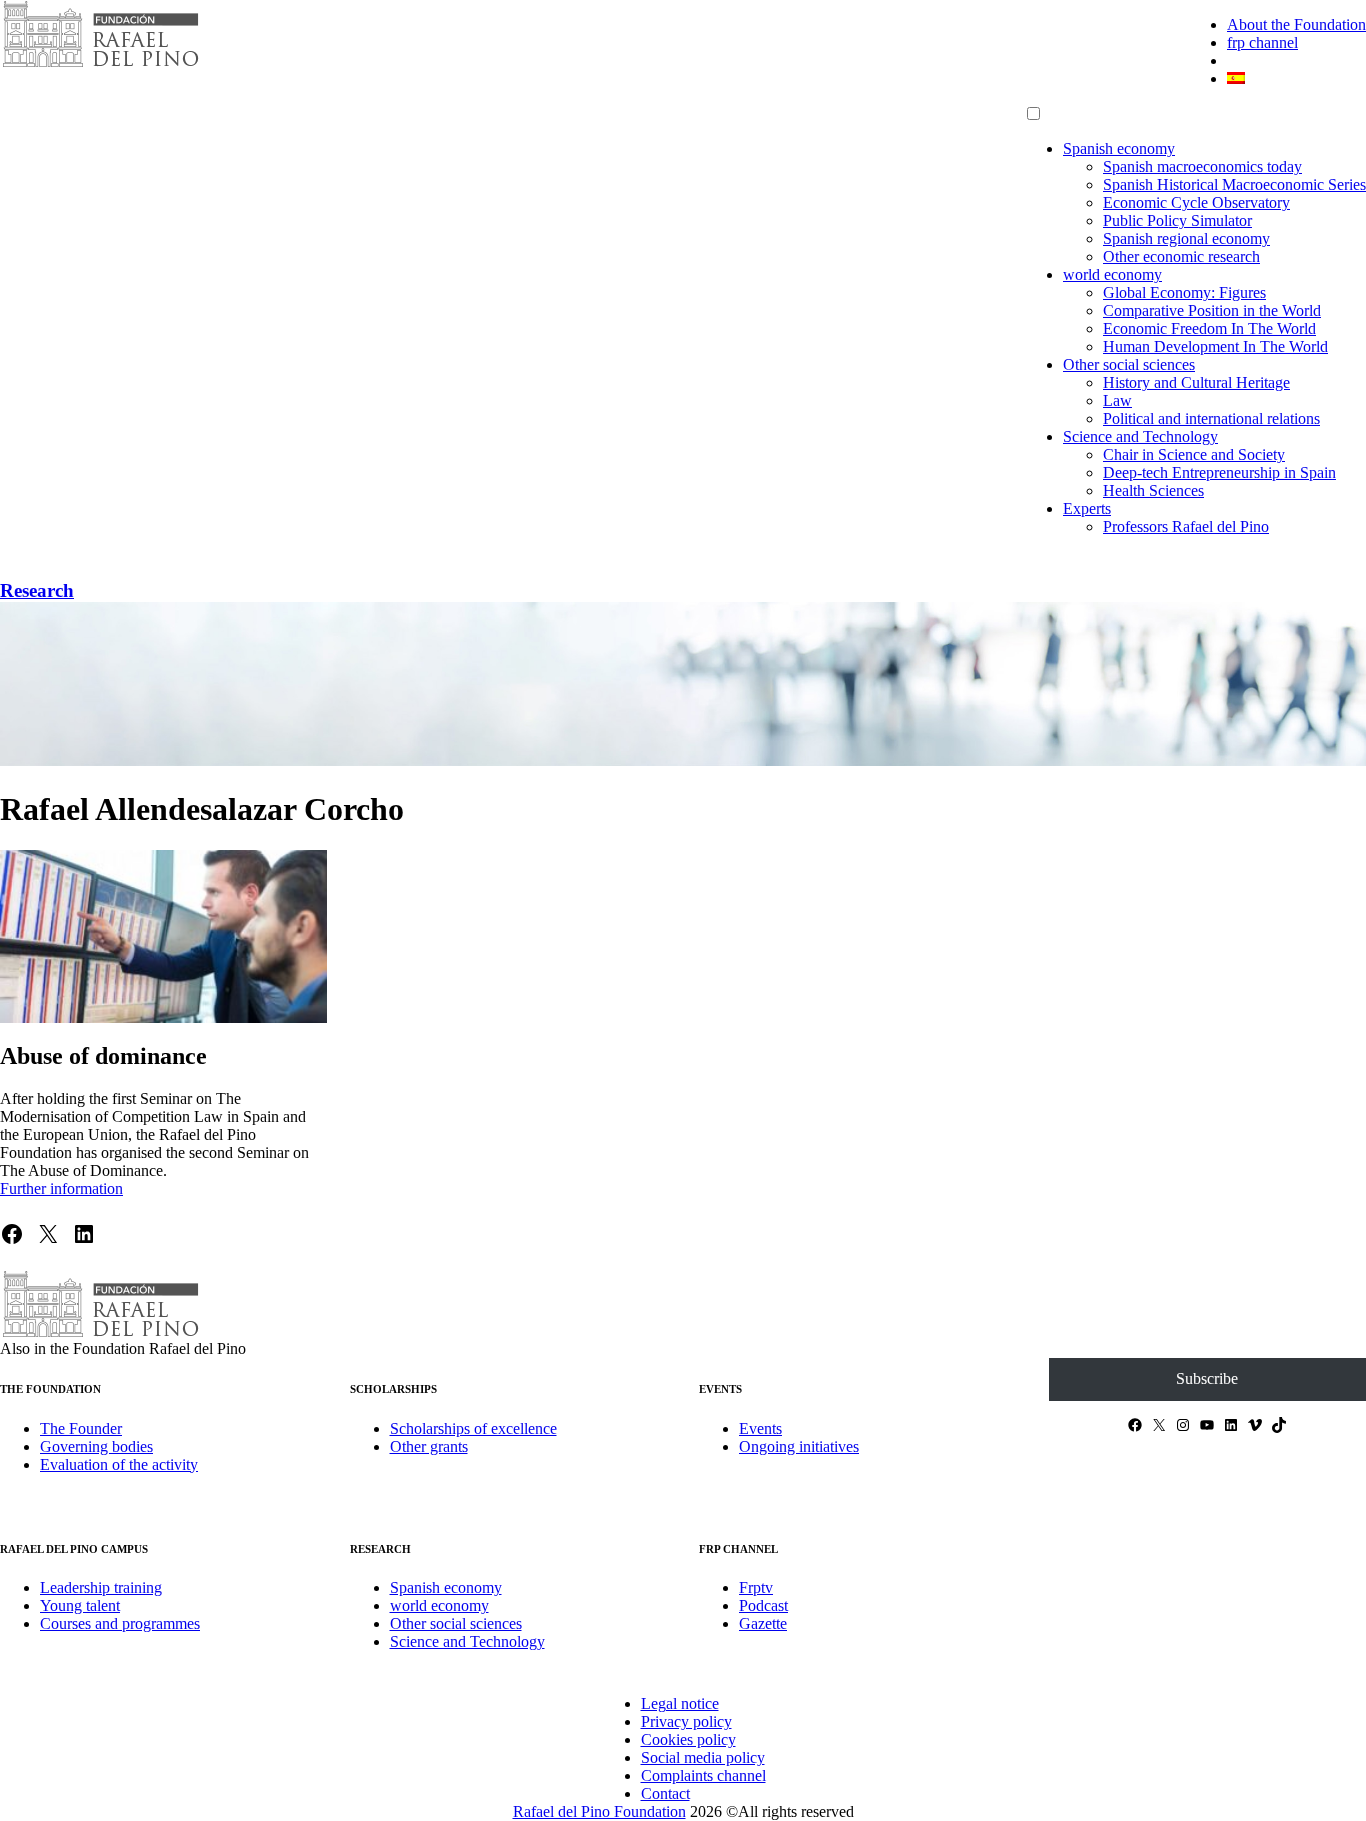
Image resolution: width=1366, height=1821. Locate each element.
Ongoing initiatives (799, 1446)
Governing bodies (96, 1446)
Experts (1087, 508)
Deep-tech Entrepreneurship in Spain (1219, 472)
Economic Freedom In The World (1209, 328)
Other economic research (1181, 256)
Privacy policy (686, 1721)
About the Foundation (1296, 24)
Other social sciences (1129, 364)
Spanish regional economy (1186, 238)
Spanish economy (1119, 148)
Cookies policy (688, 1739)
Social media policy (703, 1757)
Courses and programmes (120, 1623)
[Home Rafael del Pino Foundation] (100, 64)
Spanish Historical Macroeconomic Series (1234, 184)
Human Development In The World (1215, 346)
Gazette (763, 1623)
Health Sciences (1153, 490)
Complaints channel (703, 1775)
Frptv (756, 1587)
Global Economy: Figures (1184, 292)
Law (1117, 400)
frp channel (1262, 42)
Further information (61, 1188)
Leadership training (101, 1587)
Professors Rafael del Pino (1186, 526)
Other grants (429, 1446)
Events (760, 1428)
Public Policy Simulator (1177, 220)
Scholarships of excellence (473, 1428)
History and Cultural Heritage (1196, 382)
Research (37, 590)
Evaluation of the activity (119, 1464)
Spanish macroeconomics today (1202, 166)
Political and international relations (1211, 418)
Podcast (763, 1605)
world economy (1112, 274)
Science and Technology (1140, 436)
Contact (665, 1793)
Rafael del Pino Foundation (599, 1811)
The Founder (81, 1428)
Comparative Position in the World (1212, 310)
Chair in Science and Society (1194, 454)
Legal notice (680, 1703)
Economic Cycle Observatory (1196, 202)
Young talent (80, 1605)
